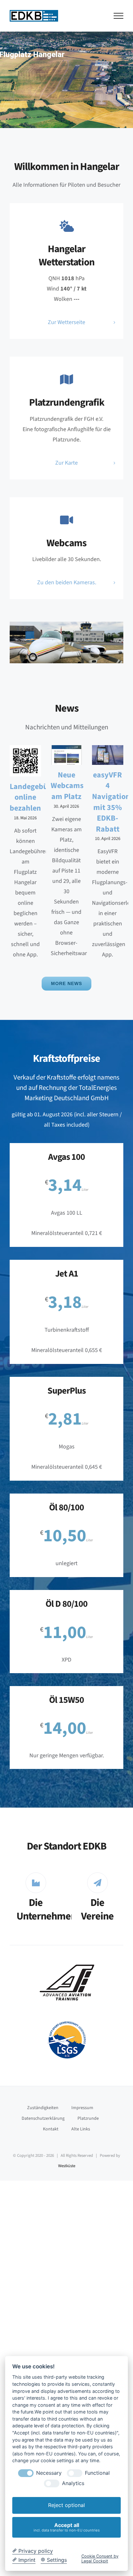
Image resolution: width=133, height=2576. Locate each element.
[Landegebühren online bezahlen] (25, 761)
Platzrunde (88, 2118)
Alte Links (81, 2129)
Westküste (67, 2166)
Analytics (73, 2483)
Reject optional (66, 2505)
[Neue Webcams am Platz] (66, 755)
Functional (97, 2473)
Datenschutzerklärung (43, 2118)
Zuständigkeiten (43, 2108)
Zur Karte (66, 463)
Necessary (49, 2473)
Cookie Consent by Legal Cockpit (100, 2559)
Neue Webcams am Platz (67, 786)
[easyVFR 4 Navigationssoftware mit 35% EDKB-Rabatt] (108, 755)
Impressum (82, 2108)
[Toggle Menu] (119, 16)
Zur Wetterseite (66, 322)
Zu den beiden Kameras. (67, 582)
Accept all (67, 2527)
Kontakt (51, 2129)
